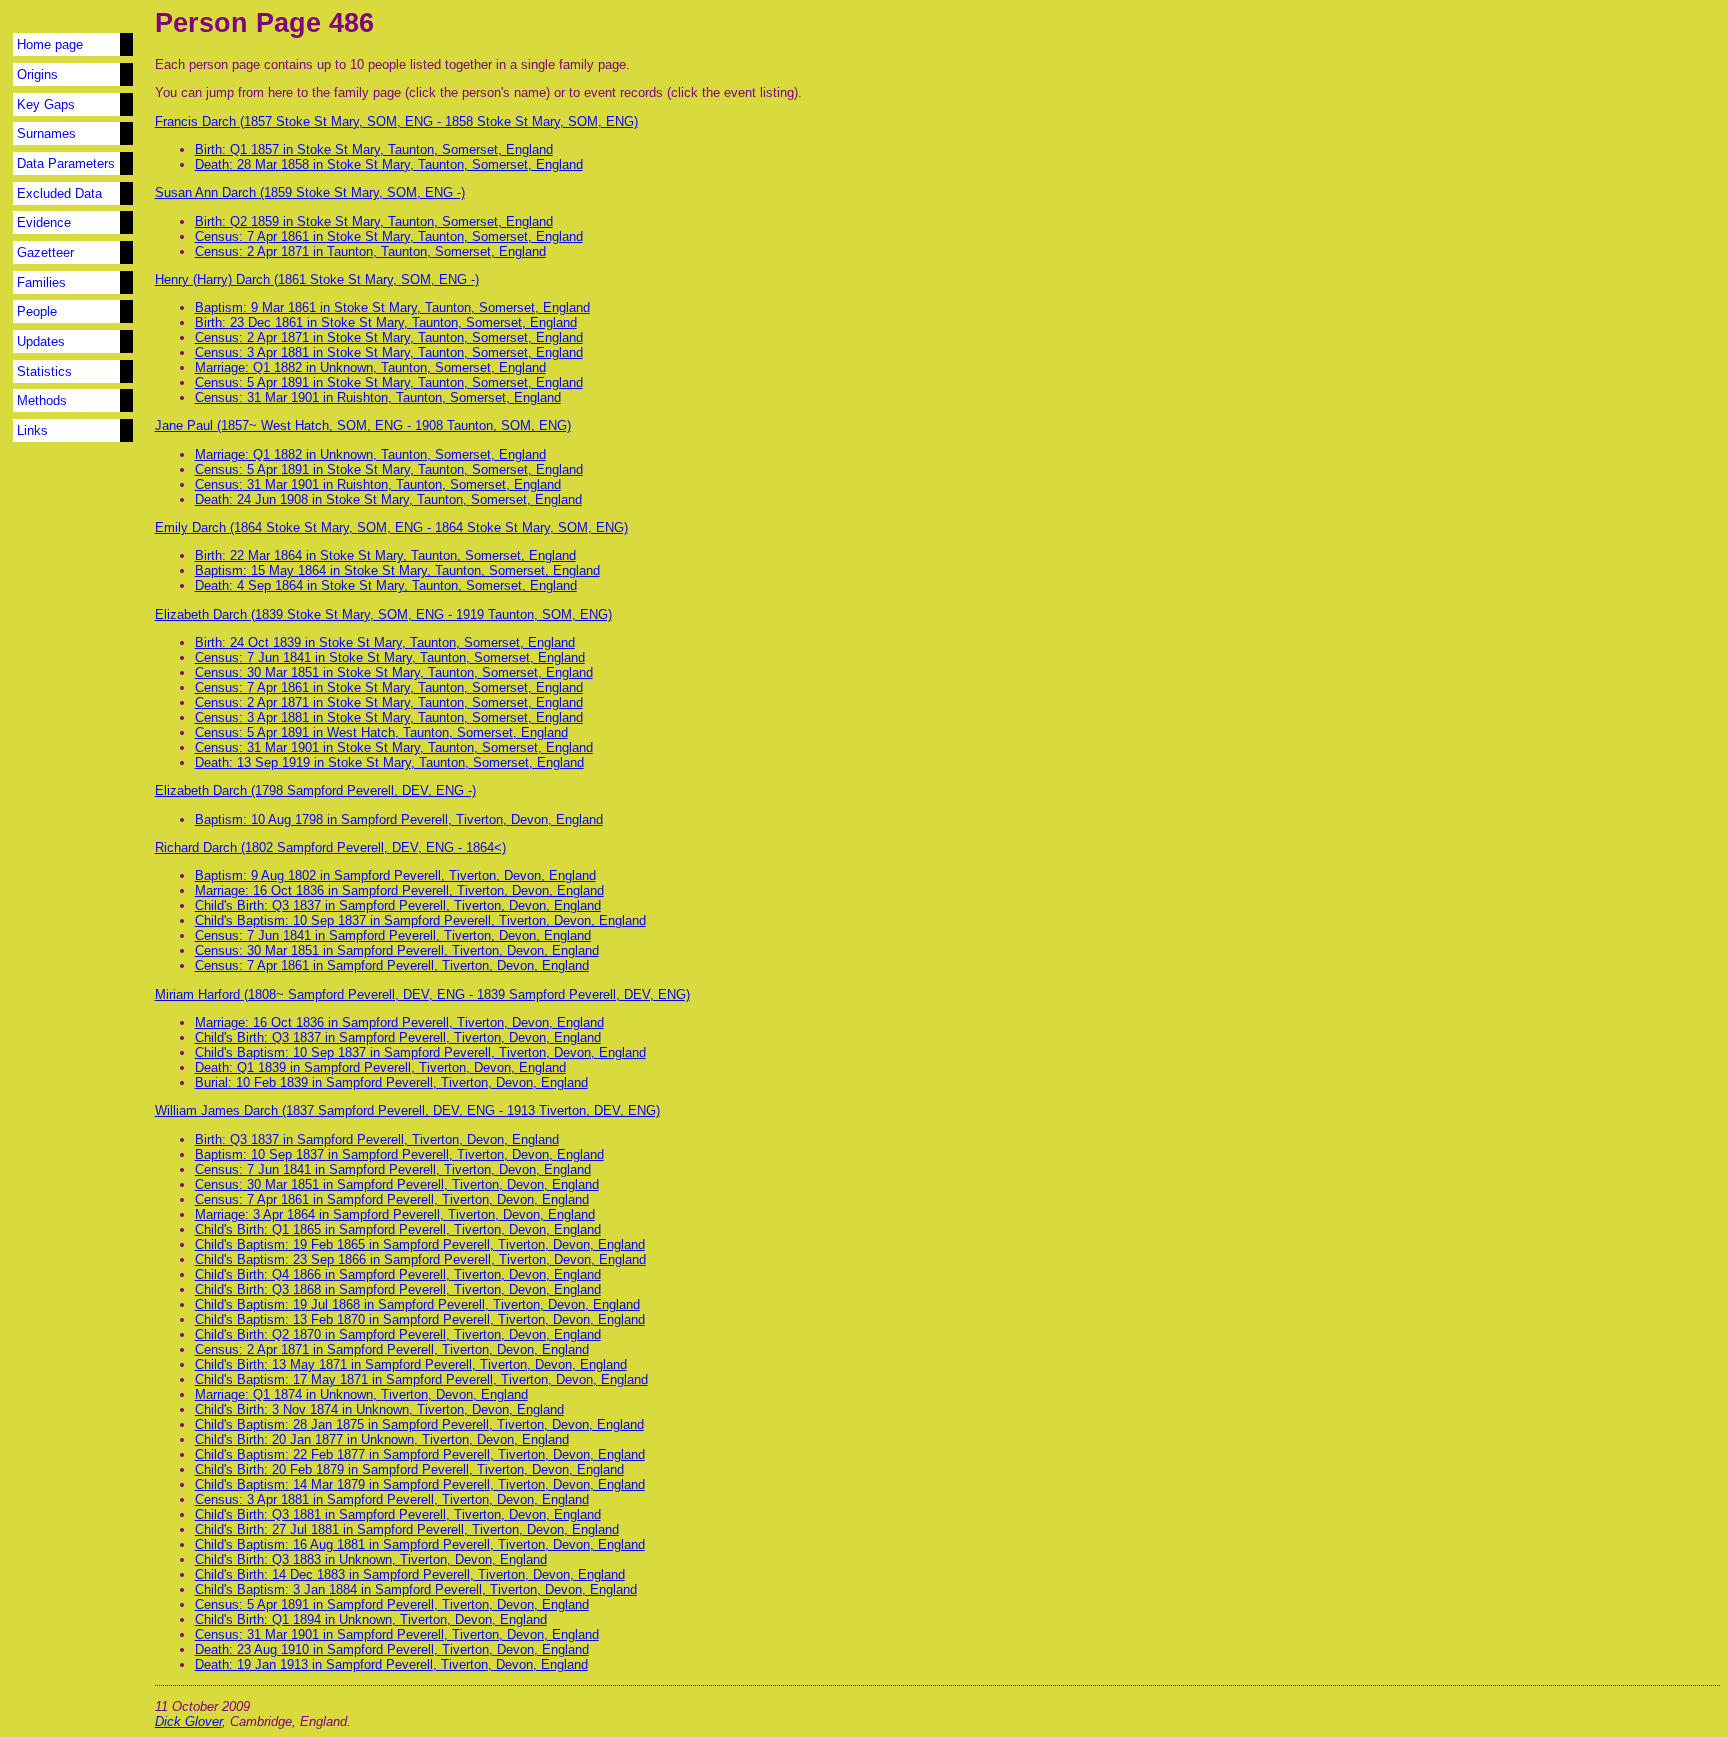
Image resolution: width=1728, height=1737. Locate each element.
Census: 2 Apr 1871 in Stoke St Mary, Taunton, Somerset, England (389, 337)
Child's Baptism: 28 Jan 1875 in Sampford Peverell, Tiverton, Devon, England (419, 1424)
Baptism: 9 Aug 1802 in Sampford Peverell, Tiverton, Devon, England (395, 875)
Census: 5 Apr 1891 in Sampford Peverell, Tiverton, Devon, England (392, 1604)
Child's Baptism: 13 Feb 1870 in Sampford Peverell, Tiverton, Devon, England (420, 1319)
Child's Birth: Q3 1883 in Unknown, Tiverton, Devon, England (371, 1559)
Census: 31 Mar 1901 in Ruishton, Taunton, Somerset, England (378, 397)
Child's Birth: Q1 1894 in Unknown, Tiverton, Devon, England (371, 1619)
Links (32, 430)
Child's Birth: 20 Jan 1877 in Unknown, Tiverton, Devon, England (382, 1439)
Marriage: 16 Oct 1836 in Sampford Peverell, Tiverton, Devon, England (399, 890)
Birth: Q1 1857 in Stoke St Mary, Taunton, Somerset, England (374, 149)
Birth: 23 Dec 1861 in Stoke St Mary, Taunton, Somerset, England (386, 322)
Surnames (46, 133)
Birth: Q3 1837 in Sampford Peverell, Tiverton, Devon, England (377, 1139)
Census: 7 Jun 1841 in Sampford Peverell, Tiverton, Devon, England (393, 935)
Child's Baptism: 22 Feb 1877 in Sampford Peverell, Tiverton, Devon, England (420, 1454)
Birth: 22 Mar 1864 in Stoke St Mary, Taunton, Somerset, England (385, 555)
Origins (37, 74)
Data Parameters (66, 163)
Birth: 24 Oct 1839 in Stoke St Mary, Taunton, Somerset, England (385, 642)
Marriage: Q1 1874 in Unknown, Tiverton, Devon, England (361, 1394)
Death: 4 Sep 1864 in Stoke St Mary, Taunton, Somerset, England (386, 585)
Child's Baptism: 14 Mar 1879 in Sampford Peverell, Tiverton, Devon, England (420, 1484)
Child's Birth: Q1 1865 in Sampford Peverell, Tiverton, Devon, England (398, 1229)
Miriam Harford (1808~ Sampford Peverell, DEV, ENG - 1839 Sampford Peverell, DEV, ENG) (422, 994)
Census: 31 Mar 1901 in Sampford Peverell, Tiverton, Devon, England (397, 1634)
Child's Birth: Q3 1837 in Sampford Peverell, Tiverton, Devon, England (398, 905)
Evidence (44, 222)
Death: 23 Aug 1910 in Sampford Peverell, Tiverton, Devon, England (392, 1649)
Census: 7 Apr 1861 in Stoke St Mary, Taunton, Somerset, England (389, 236)
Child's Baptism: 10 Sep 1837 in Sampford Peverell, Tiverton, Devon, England (420, 920)
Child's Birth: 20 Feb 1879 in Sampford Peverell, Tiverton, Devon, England (409, 1469)
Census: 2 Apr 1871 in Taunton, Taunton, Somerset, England (370, 251)
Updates (41, 341)
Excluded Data (59, 193)
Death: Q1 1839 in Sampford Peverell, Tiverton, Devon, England (380, 1067)
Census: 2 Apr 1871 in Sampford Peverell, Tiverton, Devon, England (392, 1349)
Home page (50, 44)
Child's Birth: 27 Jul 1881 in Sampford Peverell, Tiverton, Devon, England (407, 1529)
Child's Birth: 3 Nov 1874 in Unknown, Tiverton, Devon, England (379, 1409)
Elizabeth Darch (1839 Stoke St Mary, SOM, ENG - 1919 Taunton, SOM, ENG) (383, 614)
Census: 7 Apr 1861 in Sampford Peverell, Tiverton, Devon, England (392, 965)
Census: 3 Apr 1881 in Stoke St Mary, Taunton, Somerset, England (389, 352)
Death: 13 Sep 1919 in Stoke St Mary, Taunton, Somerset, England (389, 762)
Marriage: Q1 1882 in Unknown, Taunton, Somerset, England (370, 367)
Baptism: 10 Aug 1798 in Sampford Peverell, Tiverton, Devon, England (399, 819)
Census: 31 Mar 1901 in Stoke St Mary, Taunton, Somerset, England (394, 747)
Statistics (44, 371)
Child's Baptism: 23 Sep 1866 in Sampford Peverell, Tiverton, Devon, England (420, 1259)
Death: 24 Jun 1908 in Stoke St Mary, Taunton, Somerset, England (388, 499)
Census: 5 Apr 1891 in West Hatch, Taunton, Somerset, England (381, 732)
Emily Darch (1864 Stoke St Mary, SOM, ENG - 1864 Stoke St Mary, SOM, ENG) (391, 527)
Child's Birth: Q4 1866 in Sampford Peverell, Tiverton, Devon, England (398, 1274)
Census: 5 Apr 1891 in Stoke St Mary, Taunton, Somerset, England (389, 382)
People (37, 311)
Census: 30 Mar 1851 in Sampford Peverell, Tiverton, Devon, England (397, 950)
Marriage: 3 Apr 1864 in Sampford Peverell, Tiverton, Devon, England (395, 1214)
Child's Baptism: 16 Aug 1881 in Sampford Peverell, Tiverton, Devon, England (420, 1544)
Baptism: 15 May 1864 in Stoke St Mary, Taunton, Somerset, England (397, 570)
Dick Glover (188, 1721)
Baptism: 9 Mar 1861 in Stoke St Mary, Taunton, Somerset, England (392, 307)
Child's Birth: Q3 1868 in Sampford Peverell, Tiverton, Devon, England (398, 1289)
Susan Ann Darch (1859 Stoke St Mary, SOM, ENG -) (310, 192)
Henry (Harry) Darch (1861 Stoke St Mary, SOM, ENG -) (317, 279)
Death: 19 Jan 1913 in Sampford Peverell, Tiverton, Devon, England (391, 1664)
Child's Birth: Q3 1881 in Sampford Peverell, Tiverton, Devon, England (398, 1514)
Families (41, 282)
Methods (42, 400)
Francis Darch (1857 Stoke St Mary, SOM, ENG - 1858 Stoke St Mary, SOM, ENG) (396, 121)
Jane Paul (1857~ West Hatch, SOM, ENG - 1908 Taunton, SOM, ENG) (363, 425)
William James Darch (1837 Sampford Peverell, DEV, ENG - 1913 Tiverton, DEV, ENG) (407, 1110)
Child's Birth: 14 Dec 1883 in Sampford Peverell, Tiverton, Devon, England (410, 1574)
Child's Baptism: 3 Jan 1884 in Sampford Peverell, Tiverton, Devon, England (416, 1589)
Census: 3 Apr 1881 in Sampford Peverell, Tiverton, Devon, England (392, 1499)
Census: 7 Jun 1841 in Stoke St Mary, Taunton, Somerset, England (390, 657)
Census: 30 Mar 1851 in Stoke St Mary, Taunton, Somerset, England (394, 672)
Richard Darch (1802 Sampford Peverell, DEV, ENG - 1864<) (330, 847)
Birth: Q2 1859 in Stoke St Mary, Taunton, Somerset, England (374, 221)
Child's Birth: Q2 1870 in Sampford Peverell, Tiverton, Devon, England (398, 1334)
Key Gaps (46, 104)
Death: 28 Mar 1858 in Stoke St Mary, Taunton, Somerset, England (389, 164)
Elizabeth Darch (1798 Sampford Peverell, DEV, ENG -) (315, 790)
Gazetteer (45, 252)
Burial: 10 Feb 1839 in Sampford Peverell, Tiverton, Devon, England (391, 1082)
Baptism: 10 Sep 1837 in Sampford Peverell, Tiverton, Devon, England (399, 1154)
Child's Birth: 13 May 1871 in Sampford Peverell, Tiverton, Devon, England (411, 1364)
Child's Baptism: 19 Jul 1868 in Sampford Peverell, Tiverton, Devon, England (417, 1304)
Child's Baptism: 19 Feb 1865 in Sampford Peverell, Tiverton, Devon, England (420, 1244)
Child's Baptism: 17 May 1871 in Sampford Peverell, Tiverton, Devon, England (421, 1379)
